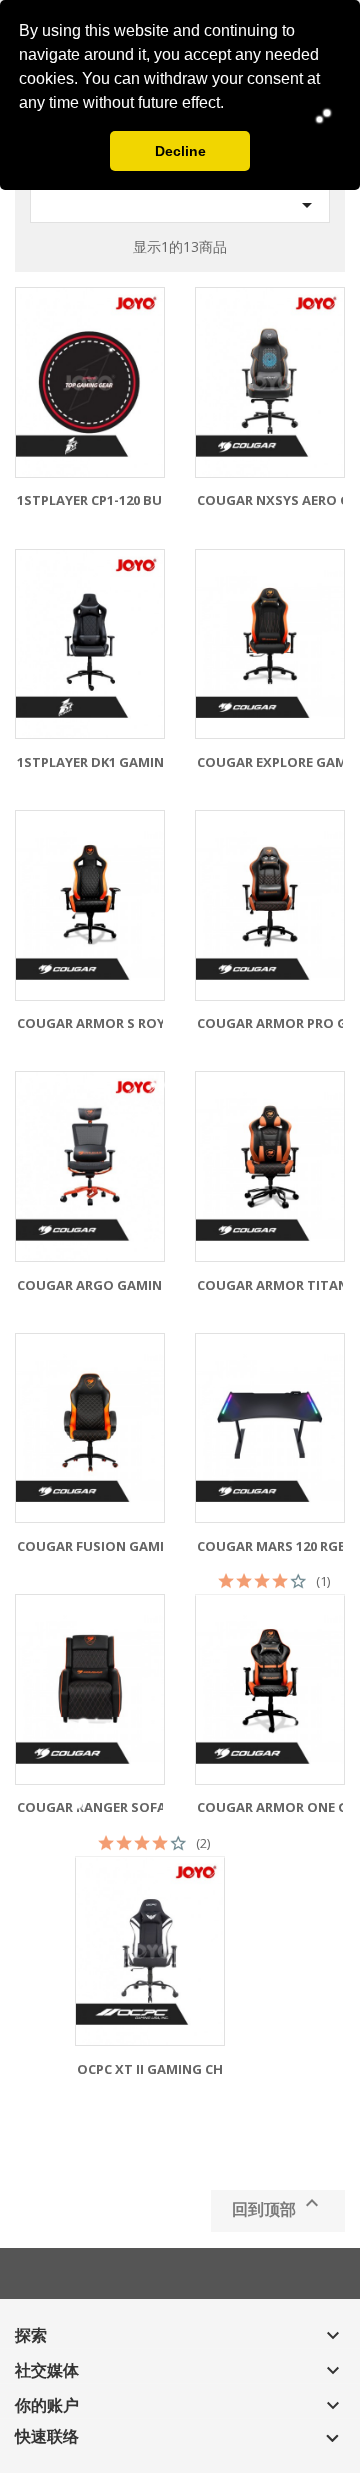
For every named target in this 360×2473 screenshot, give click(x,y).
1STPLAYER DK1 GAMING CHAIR (116, 762)
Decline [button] (180, 151)
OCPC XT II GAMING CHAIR (160, 2069)
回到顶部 (278, 2205)
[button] (231, 105)
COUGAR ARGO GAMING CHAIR (115, 1285)
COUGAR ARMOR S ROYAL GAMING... (134, 1023)
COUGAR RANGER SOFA (91, 1807)
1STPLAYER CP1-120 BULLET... (110, 500)
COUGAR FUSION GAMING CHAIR (121, 1546)
